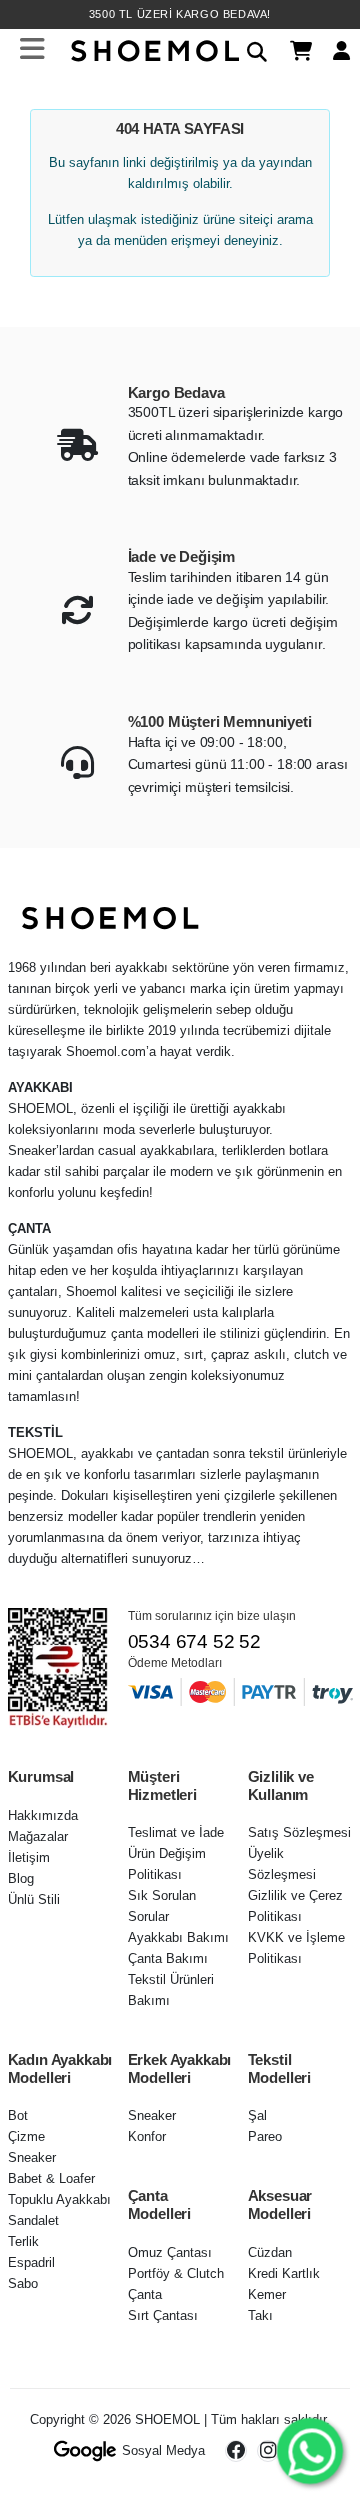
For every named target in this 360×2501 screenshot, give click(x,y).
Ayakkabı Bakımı (178, 1937)
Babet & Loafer (51, 2178)
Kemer (267, 2294)
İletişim (29, 1857)
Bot (18, 2115)
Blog (21, 1878)
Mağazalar (38, 1836)
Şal (257, 2115)
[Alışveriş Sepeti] (293, 49)
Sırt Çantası (163, 2315)
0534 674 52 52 (194, 1641)
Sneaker (32, 2157)
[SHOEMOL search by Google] (85, 2451)
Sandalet (33, 2220)
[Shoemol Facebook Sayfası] (236, 2451)
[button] (249, 49)
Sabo (23, 2283)
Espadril (31, 2262)
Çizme (26, 2136)
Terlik (23, 2241)
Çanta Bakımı (168, 1958)
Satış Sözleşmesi (299, 1832)
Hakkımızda (43, 1815)
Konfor (147, 2136)
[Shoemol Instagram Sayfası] (268, 2451)
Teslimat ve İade (176, 1832)
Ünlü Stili (34, 1899)
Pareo (265, 2136)
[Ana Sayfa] (153, 49)
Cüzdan (270, 2252)
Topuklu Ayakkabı (59, 2199)
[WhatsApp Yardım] (309, 2450)
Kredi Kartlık (284, 2273)
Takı (260, 2315)
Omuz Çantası (170, 2252)
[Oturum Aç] (334, 49)
